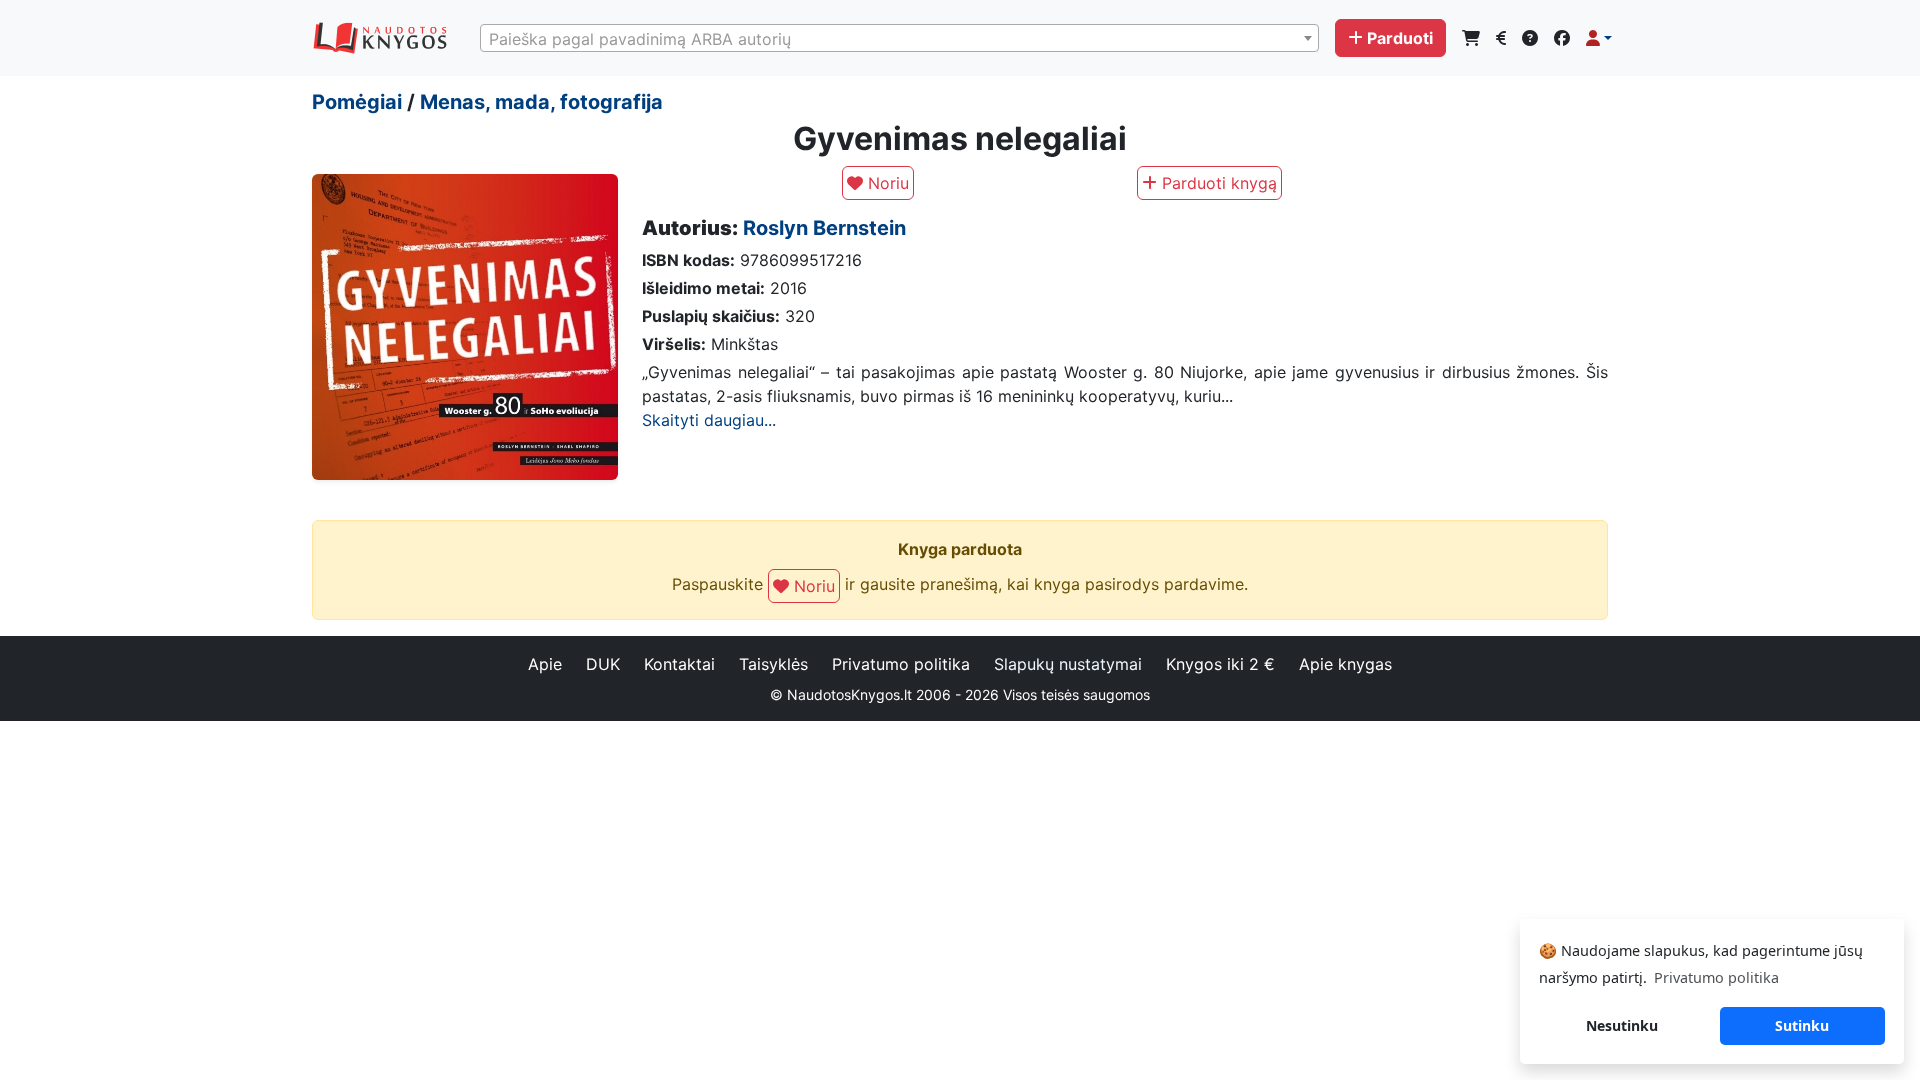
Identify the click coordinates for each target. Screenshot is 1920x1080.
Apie (545, 664)
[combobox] (899, 38)
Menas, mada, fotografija (541, 102)
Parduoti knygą (1217, 183)
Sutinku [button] (1802, 1025)
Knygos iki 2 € (1220, 664)
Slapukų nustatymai (1068, 664)
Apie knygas (1345, 664)
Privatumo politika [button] (1716, 977)
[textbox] (899, 39)
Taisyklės (773, 664)
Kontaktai (679, 664)
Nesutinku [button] (1622, 1025)
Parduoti (1400, 38)
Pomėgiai (357, 102)
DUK (603, 664)
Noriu (886, 183)
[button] (1599, 38)
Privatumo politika (901, 664)
